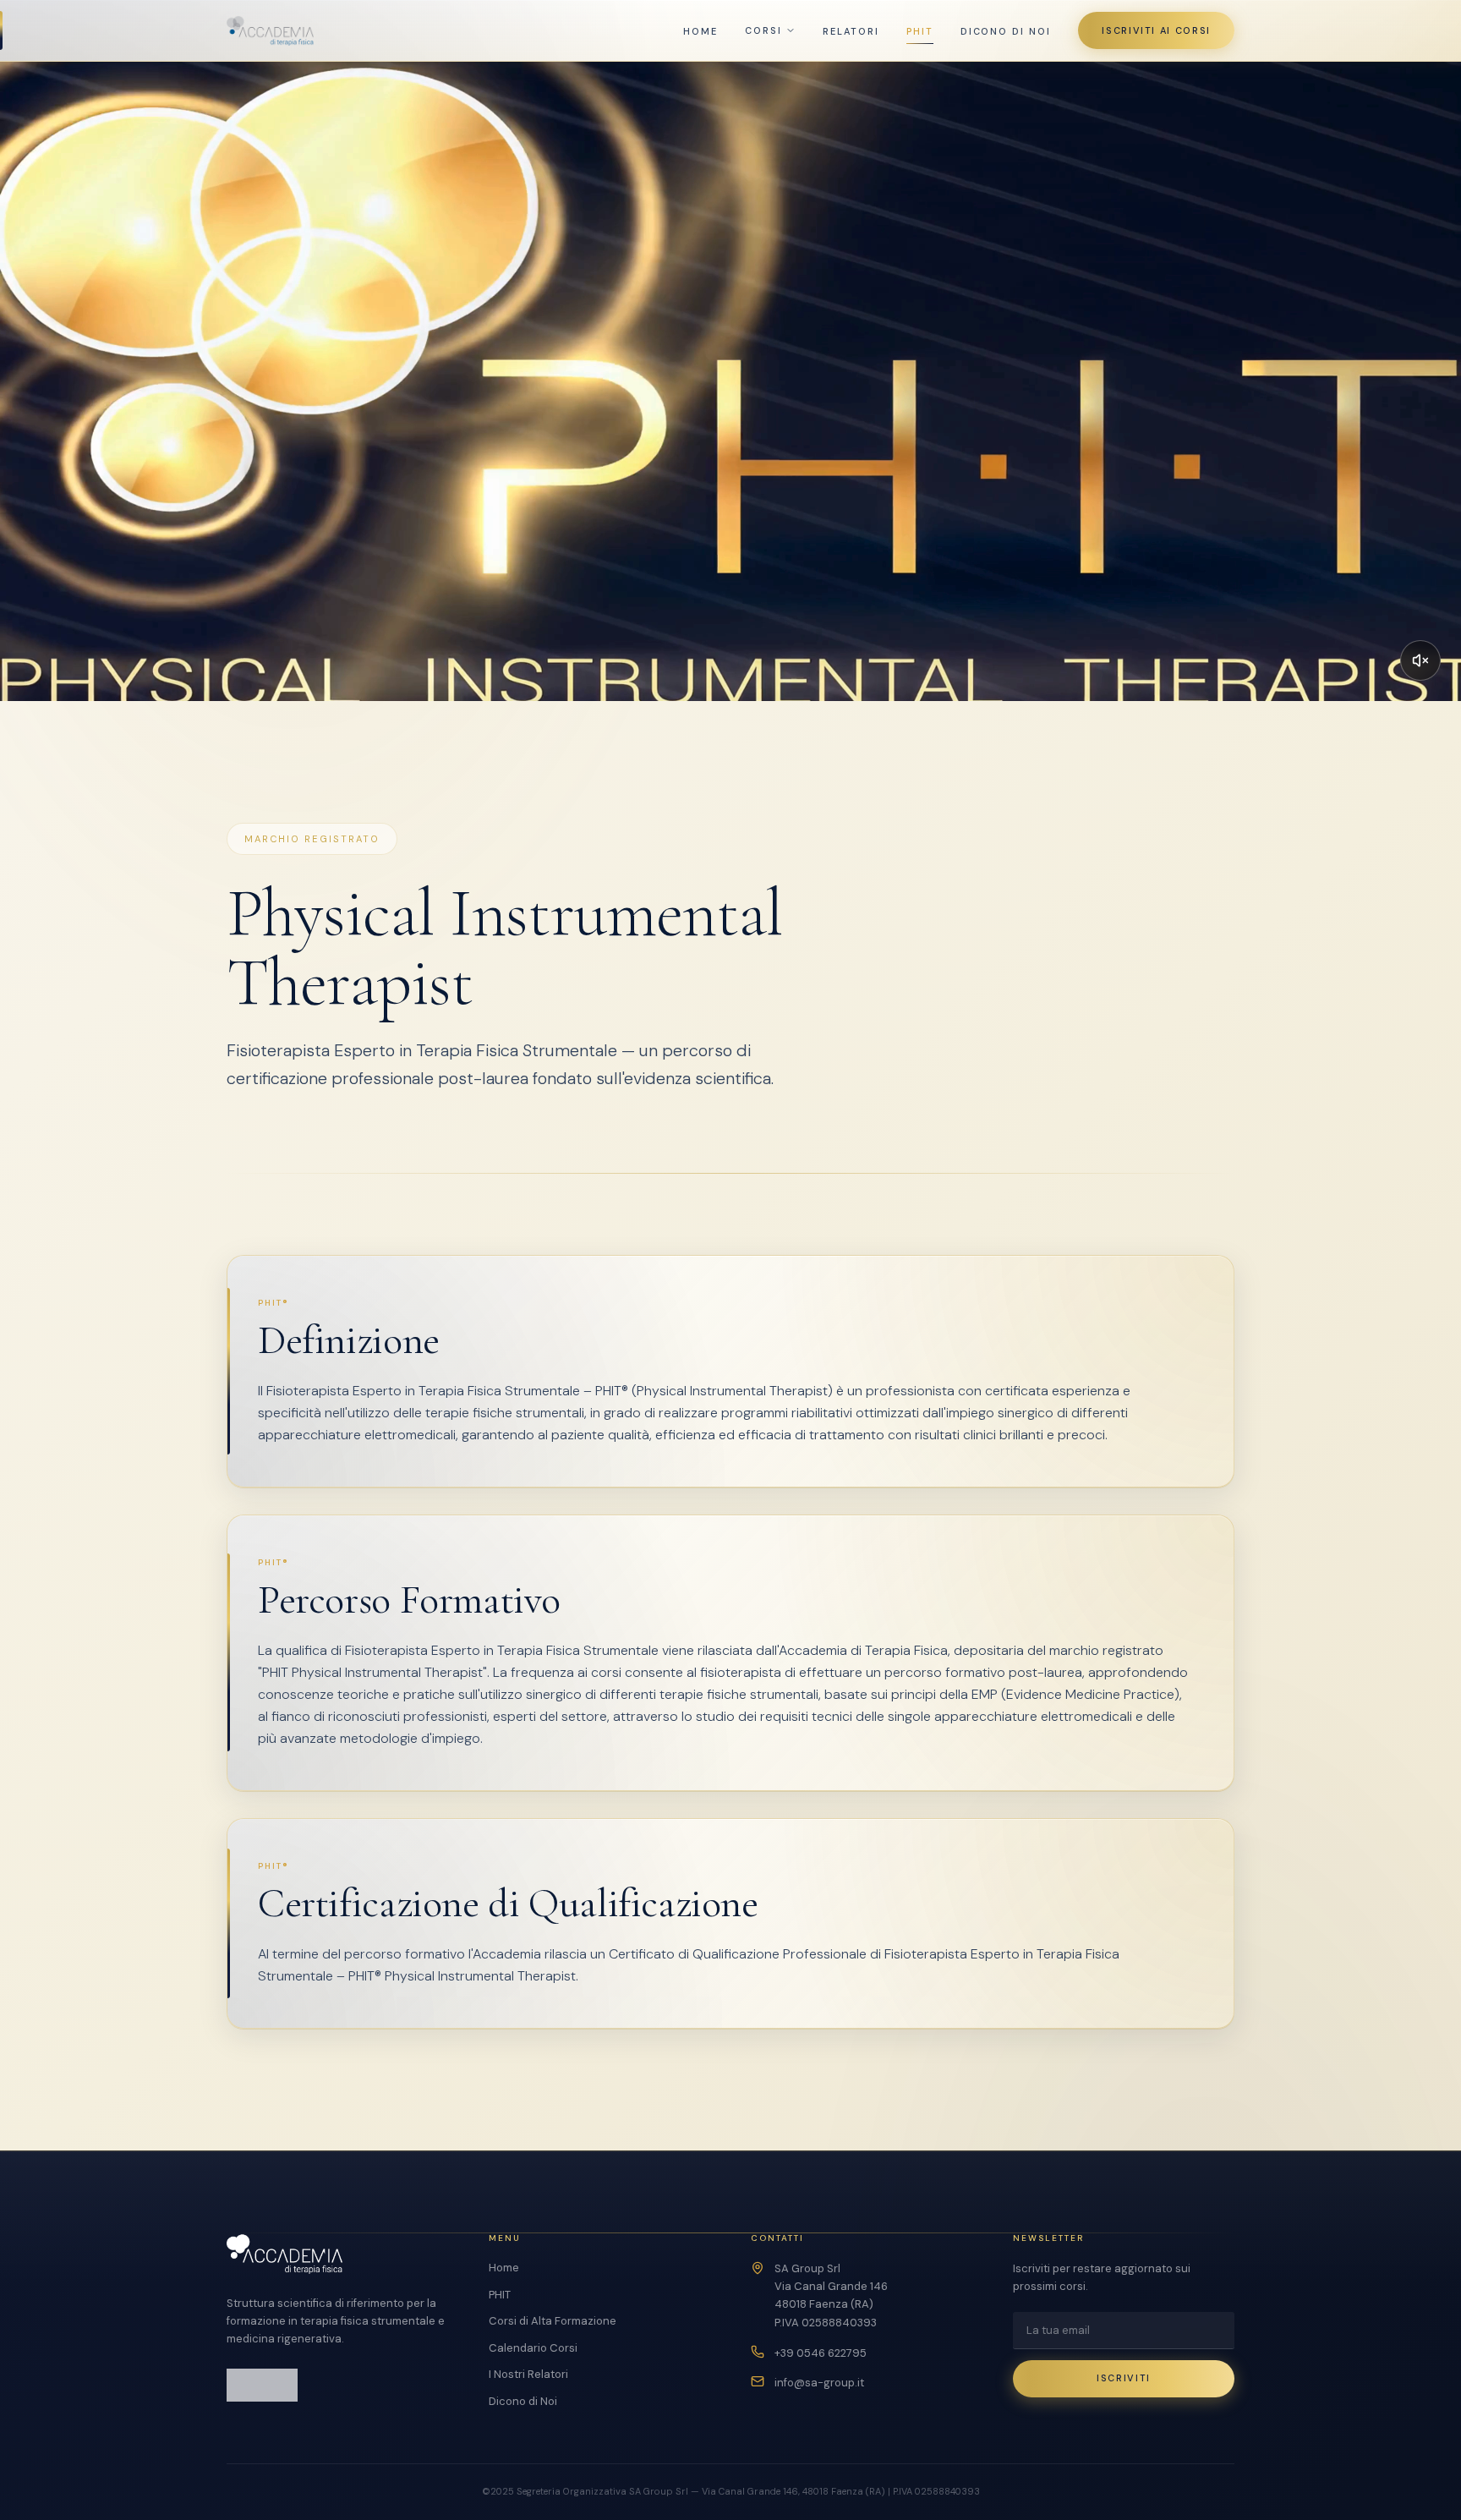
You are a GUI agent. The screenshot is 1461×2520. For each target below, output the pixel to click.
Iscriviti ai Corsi (1156, 30)
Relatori (851, 31)
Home (700, 31)
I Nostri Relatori (528, 2374)
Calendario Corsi (533, 2348)
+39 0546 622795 (821, 2353)
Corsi (763, 30)
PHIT (920, 31)
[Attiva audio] (1420, 660)
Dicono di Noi (1006, 31)
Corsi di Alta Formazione (553, 2321)
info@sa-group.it (819, 2383)
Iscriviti (1124, 2378)
